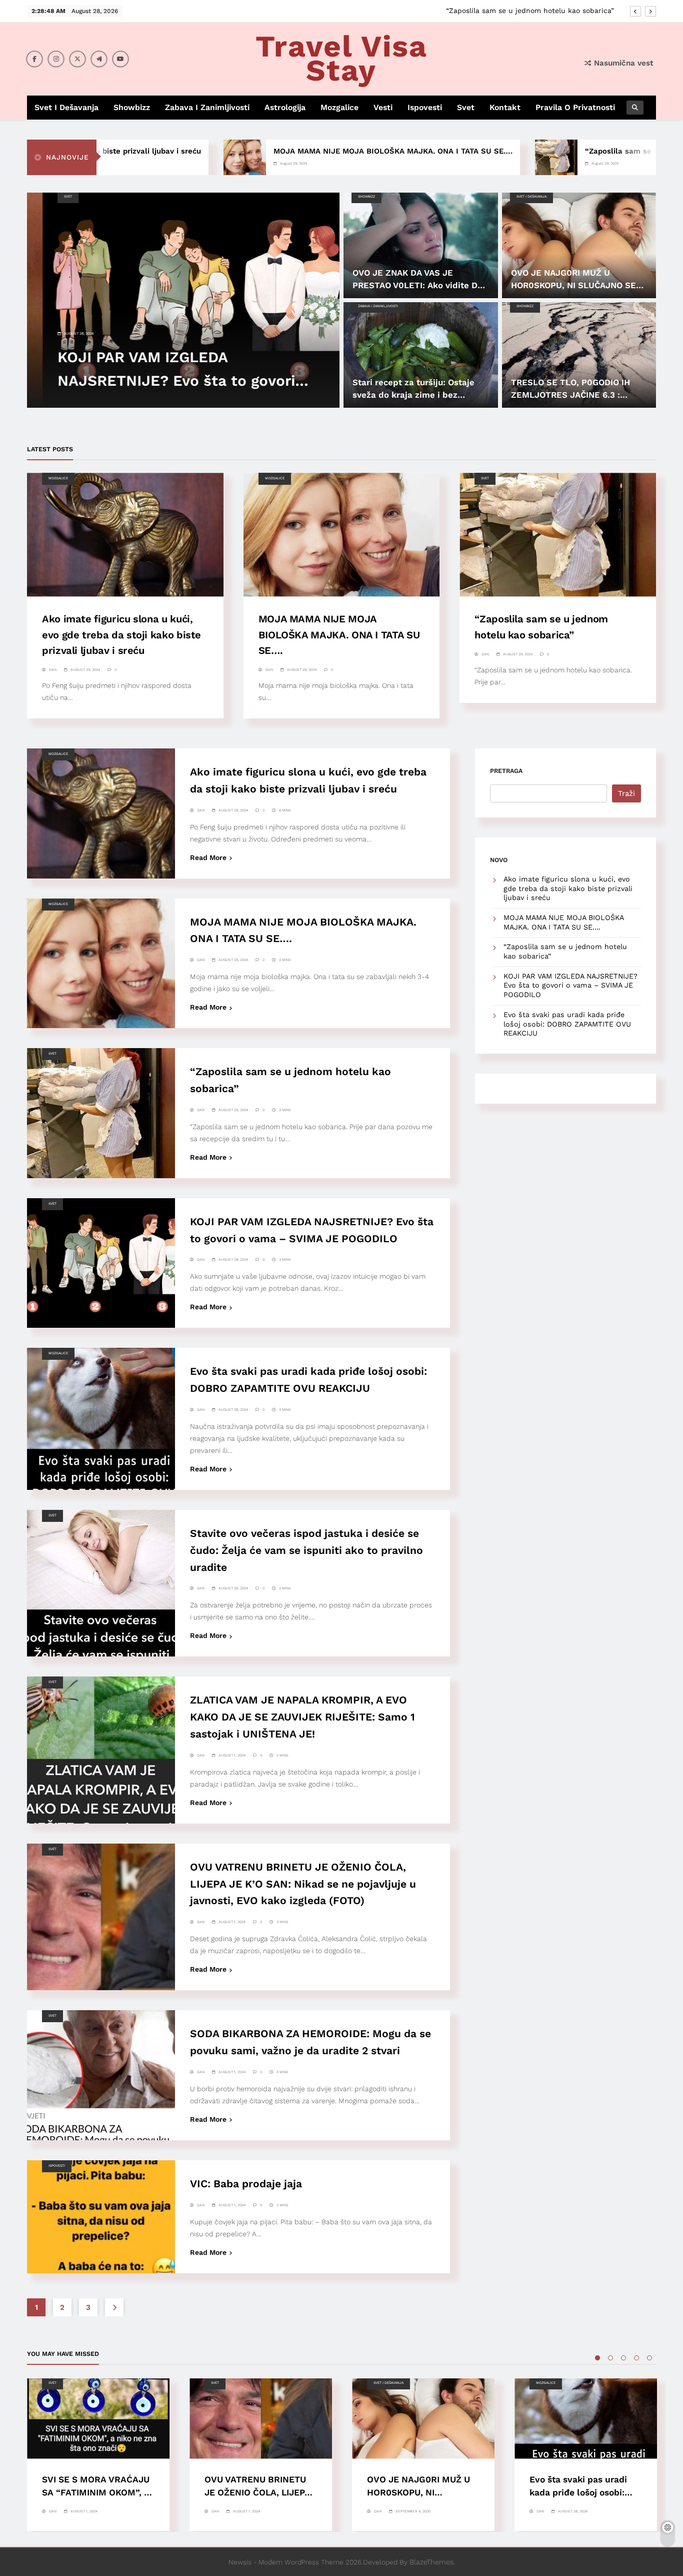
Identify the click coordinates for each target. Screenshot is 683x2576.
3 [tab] (623, 2358)
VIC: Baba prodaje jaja (246, 2184)
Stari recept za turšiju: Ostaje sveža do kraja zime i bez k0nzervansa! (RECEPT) (413, 395)
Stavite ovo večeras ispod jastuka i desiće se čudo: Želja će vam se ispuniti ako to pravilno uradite (306, 1550)
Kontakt (505, 107)
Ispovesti (425, 107)
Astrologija (285, 107)
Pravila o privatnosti (575, 107)
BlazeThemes (431, 2562)
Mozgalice (339, 107)
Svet (466, 107)
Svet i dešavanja (66, 107)
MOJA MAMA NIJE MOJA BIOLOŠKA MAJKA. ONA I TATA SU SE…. (319, 151)
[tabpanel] (98, 2455)
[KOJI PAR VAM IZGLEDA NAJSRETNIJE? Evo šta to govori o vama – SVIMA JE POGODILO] (183, 300)
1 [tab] (597, 2358)
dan (53, 670)
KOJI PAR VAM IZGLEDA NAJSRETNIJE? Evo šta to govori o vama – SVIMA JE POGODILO (465, 11)
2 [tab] (610, 2358)
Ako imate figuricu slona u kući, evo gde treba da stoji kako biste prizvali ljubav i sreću (121, 634)
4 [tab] (636, 2358)
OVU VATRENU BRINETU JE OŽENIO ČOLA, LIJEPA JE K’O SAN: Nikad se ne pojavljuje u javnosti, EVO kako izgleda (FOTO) (303, 1884)
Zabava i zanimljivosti (207, 107)
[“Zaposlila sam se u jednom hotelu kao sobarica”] (483, 157)
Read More (208, 857)
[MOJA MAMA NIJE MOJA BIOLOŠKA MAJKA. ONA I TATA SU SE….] (171, 157)
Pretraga (506, 771)
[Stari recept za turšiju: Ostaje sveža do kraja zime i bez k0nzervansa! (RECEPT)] (421, 355)
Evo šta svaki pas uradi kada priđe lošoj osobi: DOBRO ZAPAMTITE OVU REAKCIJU (567, 1024)
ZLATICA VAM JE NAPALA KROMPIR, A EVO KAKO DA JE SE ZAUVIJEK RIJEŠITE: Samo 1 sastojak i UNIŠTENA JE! (302, 1717)
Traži (626, 793)
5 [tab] (649, 2358)
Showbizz (132, 107)
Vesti (383, 107)
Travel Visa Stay (341, 58)
